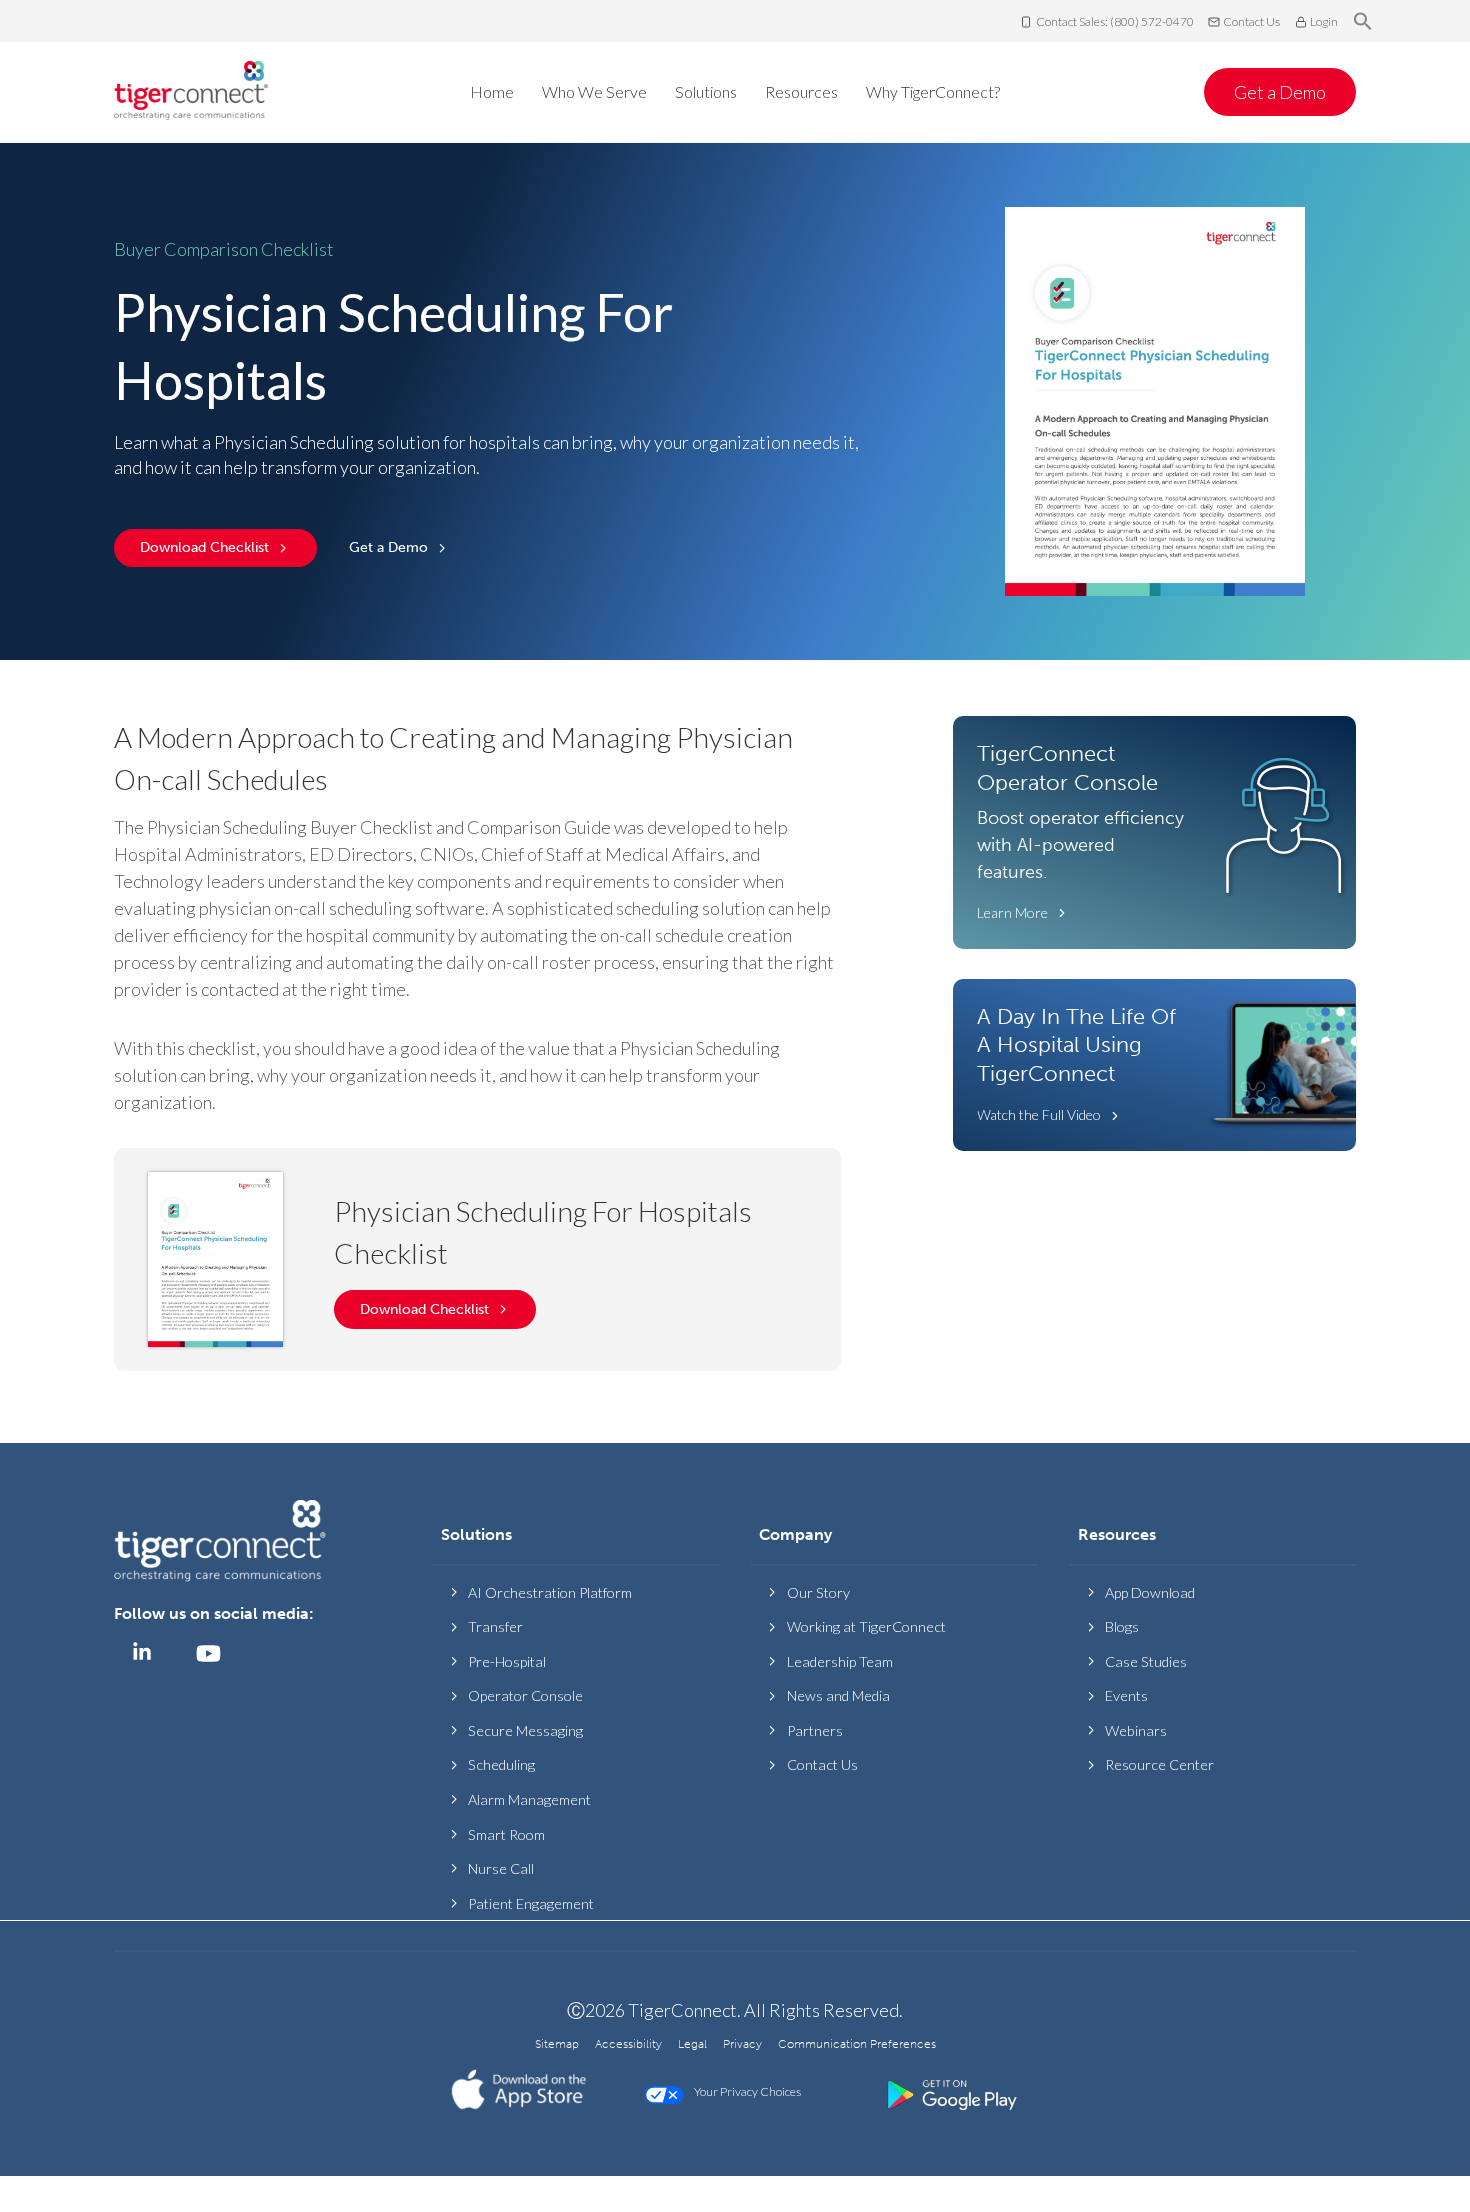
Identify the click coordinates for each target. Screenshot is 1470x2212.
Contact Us (1251, 21)
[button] (1363, 22)
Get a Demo (1280, 92)
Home (492, 91)
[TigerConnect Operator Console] (1154, 832)
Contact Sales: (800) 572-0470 (1115, 21)
